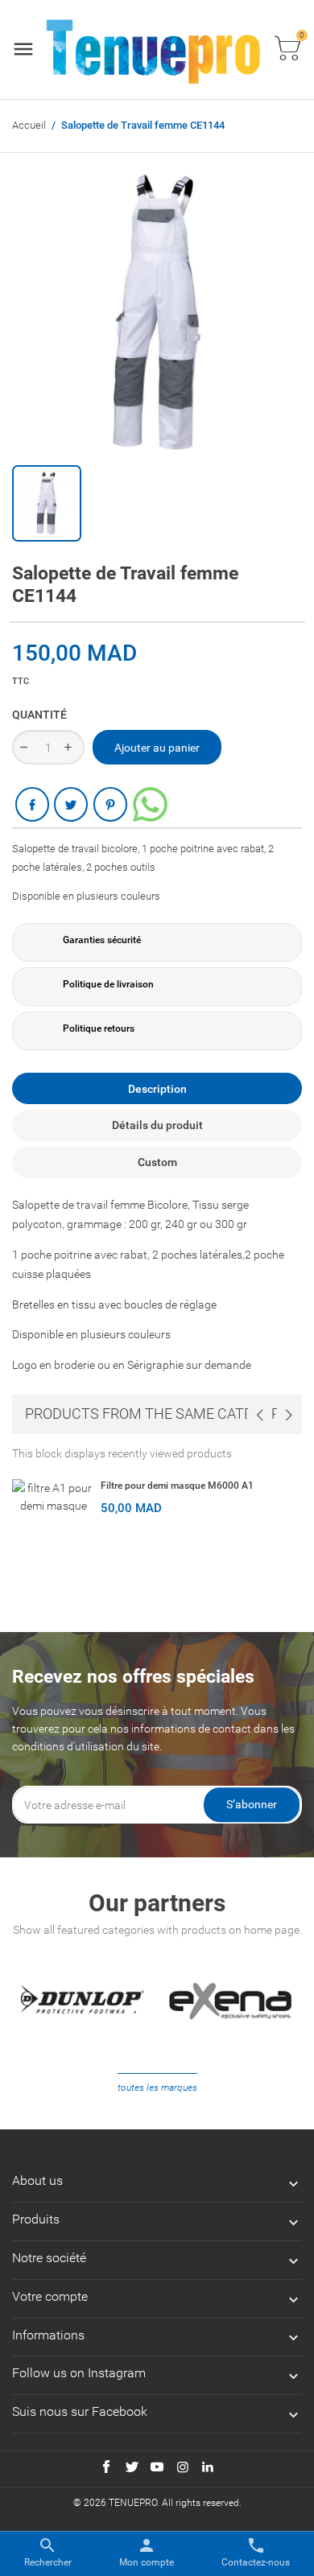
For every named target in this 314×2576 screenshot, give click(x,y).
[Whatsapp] (150, 804)
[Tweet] (71, 804)
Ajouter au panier (157, 748)
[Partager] (32, 804)
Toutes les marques (157, 2088)
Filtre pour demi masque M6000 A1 (177, 1486)
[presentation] (259, 1415)
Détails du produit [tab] (157, 1125)
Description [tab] (157, 1089)
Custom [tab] (157, 1162)
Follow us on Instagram (79, 2373)
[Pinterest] (110, 804)
